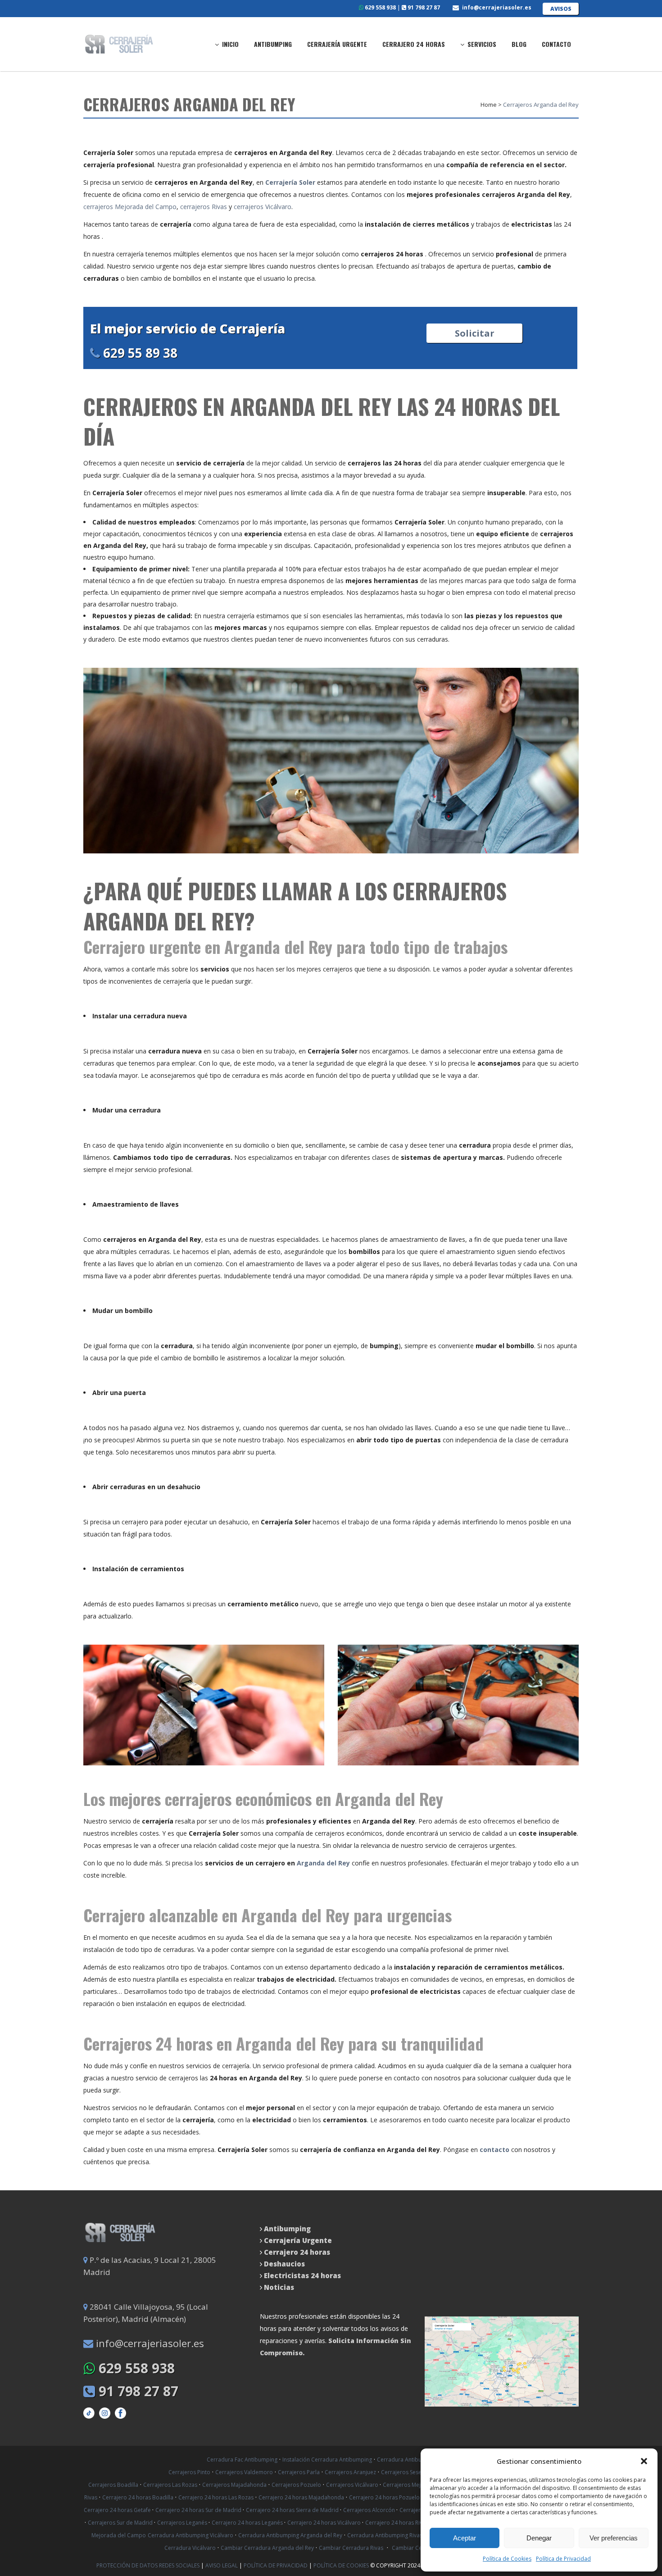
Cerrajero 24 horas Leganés (248, 2523)
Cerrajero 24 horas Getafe (118, 2510)
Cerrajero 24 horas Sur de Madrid (199, 2510)
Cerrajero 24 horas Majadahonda (301, 2497)
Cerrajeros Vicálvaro (353, 2485)
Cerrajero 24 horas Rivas (397, 2523)
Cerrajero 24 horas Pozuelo (385, 2497)
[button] (644, 2461)
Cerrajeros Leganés (183, 2523)
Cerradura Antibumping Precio (416, 2460)
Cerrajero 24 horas (297, 2252)
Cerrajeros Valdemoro (244, 2472)
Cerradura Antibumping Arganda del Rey (290, 2535)
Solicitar (475, 333)
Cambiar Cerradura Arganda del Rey (267, 2548)
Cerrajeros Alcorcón (370, 2510)
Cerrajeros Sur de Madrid (121, 2523)
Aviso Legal (222, 2565)
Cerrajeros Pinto (189, 2472)
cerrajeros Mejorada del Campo (130, 207)
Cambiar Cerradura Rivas (351, 2548)
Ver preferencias (614, 2538)
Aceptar (465, 2538)
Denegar (539, 2538)
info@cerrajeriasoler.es (497, 7)
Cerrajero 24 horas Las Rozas (216, 2497)
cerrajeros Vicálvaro (263, 207)
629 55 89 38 (139, 353)
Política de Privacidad (563, 2559)
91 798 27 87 (423, 7)
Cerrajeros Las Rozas (170, 2485)
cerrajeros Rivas (204, 207)
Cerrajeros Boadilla (113, 2485)
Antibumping (287, 2229)
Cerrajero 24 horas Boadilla (138, 2497)
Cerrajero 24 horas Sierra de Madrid (293, 2510)
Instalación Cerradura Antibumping (327, 2460)
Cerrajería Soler (291, 182)
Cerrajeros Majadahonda (234, 2485)
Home (489, 105)
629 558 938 (380, 7)
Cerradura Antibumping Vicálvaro (190, 2535)
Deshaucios (284, 2264)
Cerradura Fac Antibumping (242, 2460)
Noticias (278, 2287)
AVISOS (561, 9)
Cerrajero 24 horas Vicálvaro (325, 2523)
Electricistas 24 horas (302, 2275)
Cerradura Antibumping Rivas (385, 2535)
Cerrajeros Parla (299, 2472)
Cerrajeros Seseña (404, 2472)
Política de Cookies (507, 2559)
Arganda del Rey (323, 1863)
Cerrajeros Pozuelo (296, 2485)
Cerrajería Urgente (298, 2240)
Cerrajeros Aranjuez (350, 2472)
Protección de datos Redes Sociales (149, 2565)
